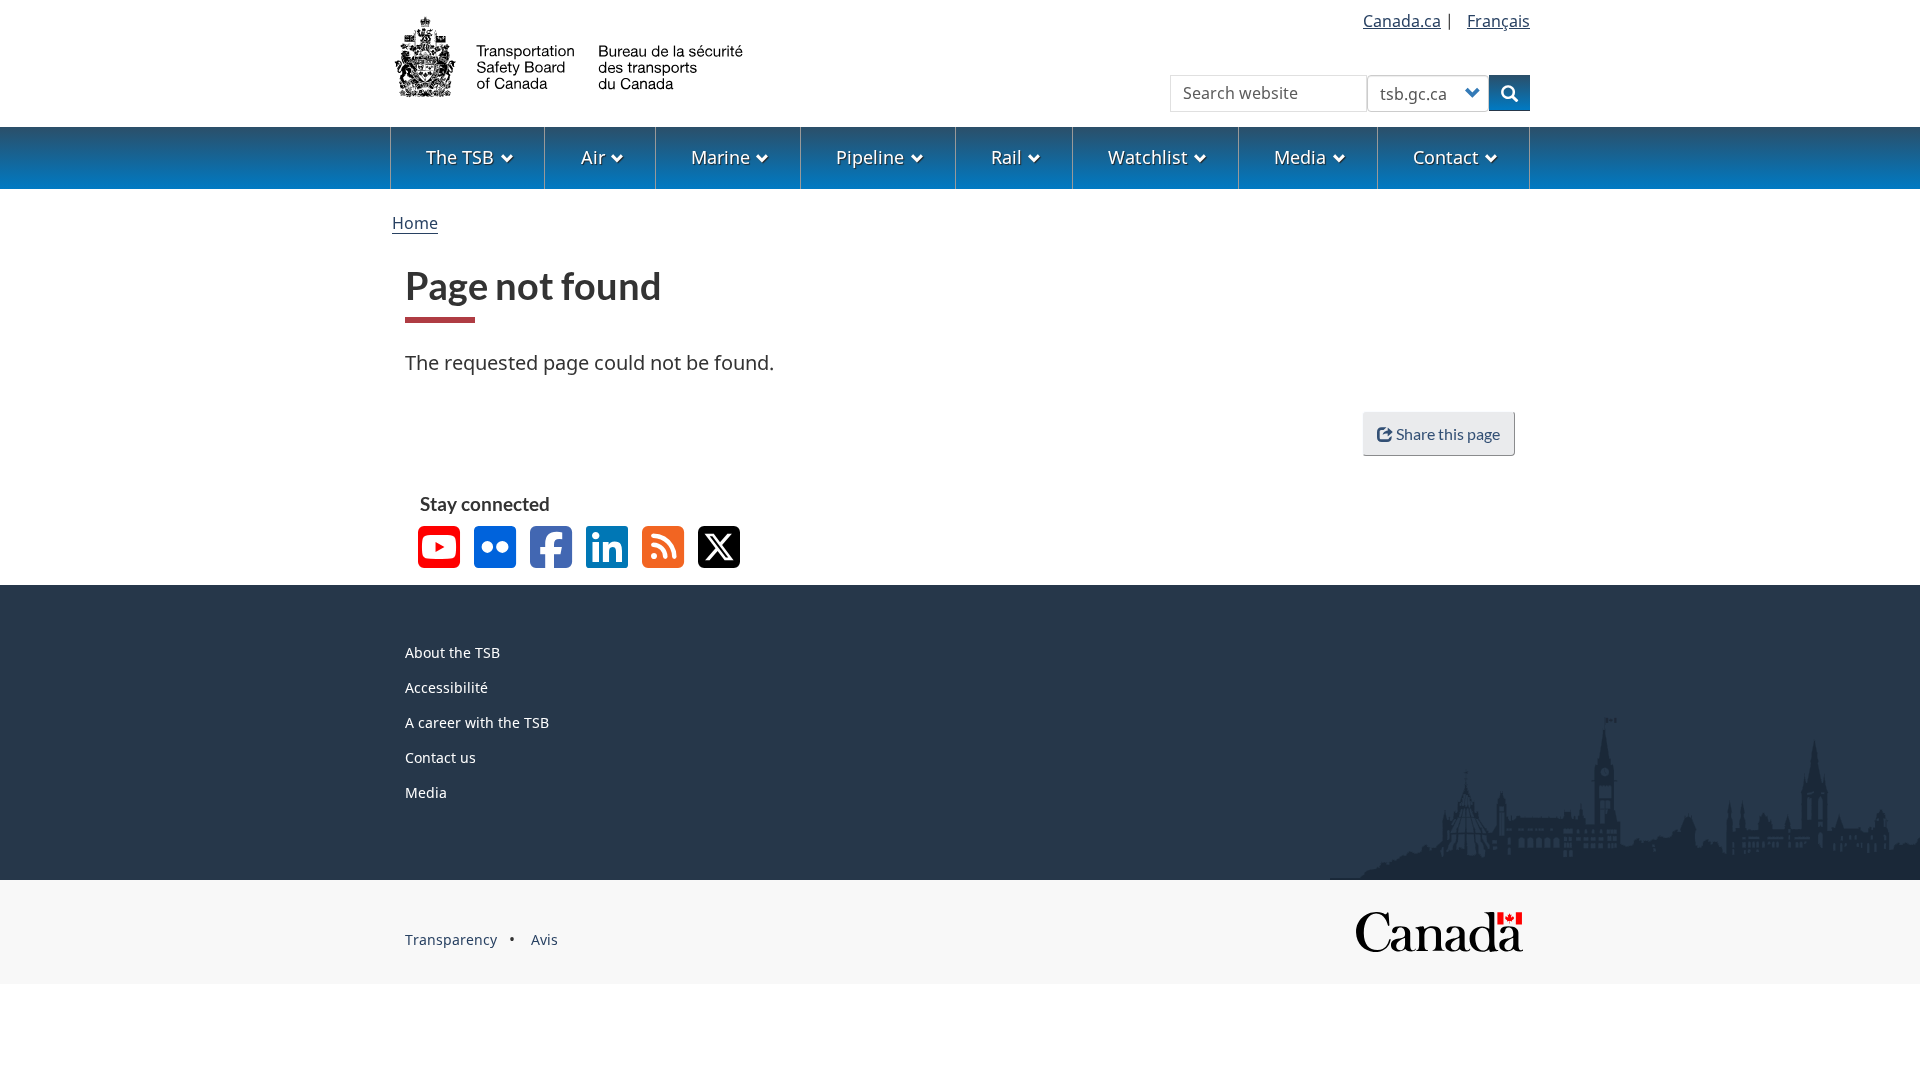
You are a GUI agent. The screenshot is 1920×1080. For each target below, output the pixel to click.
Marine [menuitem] (720, 157)
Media (426, 792)
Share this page (1448, 433)
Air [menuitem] (593, 157)
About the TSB (452, 652)
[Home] (570, 55)
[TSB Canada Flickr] (495, 549)
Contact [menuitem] (1446, 157)
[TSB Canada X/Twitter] (719, 549)
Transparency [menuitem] (451, 939)
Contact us (440, 757)
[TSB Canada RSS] (663, 549)
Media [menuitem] (1300, 157)
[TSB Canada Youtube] (439, 549)
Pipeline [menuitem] (870, 157)
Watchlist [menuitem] (1148, 157)
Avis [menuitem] (544, 939)
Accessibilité (446, 687)
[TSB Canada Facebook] (551, 549)
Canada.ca (1402, 21)
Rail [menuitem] (1006, 157)
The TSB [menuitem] (460, 157)
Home (415, 223)
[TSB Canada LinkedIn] (607, 549)
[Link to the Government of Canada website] (1439, 930)
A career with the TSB (477, 722)
